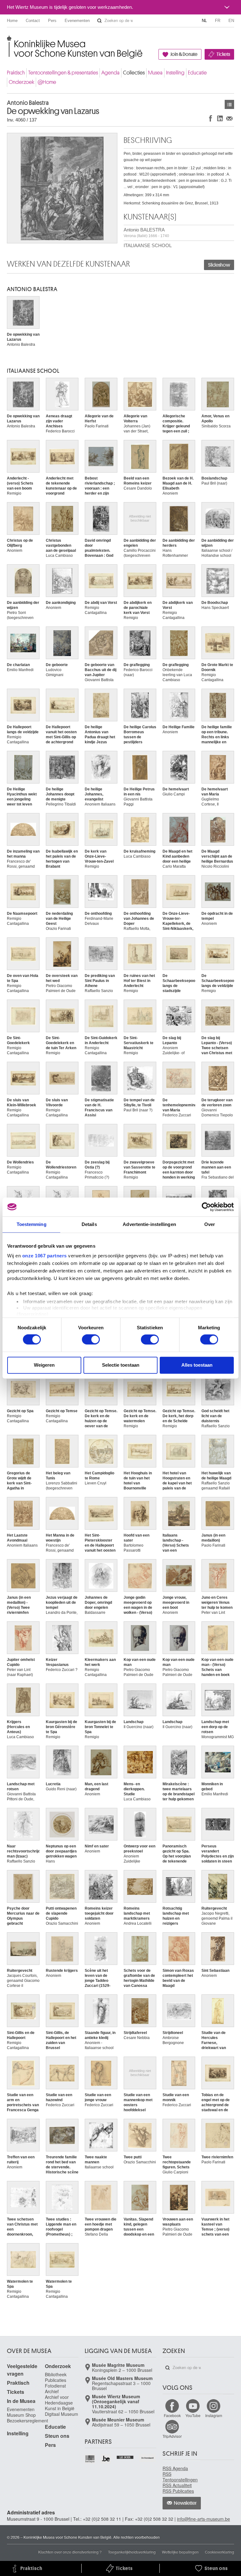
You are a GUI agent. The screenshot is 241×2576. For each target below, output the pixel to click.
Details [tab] (89, 1224)
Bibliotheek (56, 2374)
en (231, 21)
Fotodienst (55, 2386)
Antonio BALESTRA (146, 233)
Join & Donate (184, 54)
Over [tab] (210, 1224)
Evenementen (77, 21)
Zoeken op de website (99, 21)
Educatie (197, 73)
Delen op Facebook (211, 118)
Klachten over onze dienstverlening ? (70, 2552)
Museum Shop (21, 2415)
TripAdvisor (172, 2436)
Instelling (175, 73)
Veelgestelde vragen (22, 2370)
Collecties (134, 73)
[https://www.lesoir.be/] (125, 2457)
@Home (47, 82)
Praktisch (16, 73)
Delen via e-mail (229, 118)
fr (218, 21)
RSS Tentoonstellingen (180, 2477)
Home (12, 21)
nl (204, 21)
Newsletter (185, 2503)
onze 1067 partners (45, 1256)
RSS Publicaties (178, 2491)
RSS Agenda (175, 2468)
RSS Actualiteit (177, 2485)
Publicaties (56, 2380)
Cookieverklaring (220, 2552)
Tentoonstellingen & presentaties (63, 73)
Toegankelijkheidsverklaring (132, 2552)
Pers (52, 21)
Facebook (172, 2415)
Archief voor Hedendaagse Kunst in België (60, 2403)
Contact (33, 21)
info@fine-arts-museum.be (204, 2519)
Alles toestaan (197, 1365)
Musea (155, 73)
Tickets (223, 54)
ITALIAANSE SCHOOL (148, 245)
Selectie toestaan (121, 1365)
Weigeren (44, 1365)
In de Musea (21, 2401)
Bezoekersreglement (27, 2421)
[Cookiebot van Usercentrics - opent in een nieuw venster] (206, 1207)
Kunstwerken (229, 104)
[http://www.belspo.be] (90, 2459)
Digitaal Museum (62, 2414)
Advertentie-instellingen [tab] (149, 1224)
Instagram (214, 2415)
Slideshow (219, 265)
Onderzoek (21, 82)
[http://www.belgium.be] (106, 2459)
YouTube (193, 2415)
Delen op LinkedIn (220, 118)
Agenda (110, 73)
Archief (52, 2391)
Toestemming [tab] (32, 1224)
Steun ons (57, 2436)
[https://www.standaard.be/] (148, 2458)
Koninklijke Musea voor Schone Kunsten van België (8, 41)
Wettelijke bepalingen (180, 2552)
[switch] (91, 1340)
